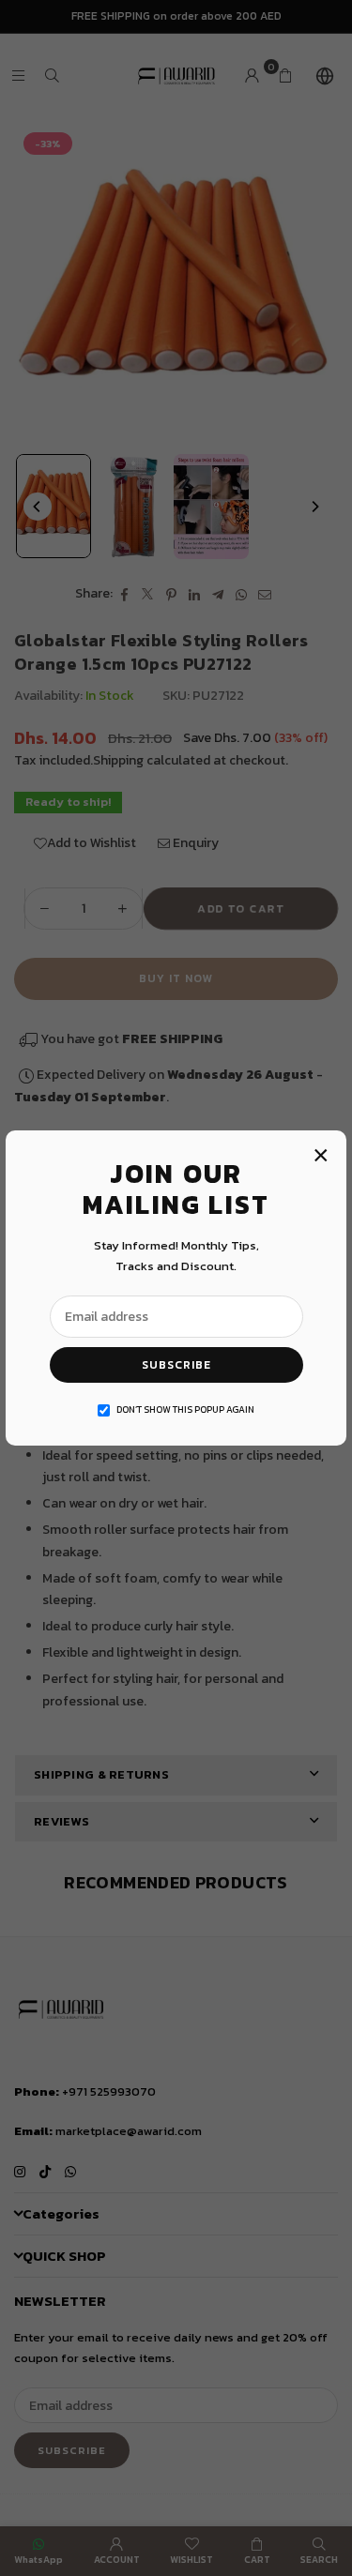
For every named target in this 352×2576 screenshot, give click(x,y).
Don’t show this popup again (185, 1409)
